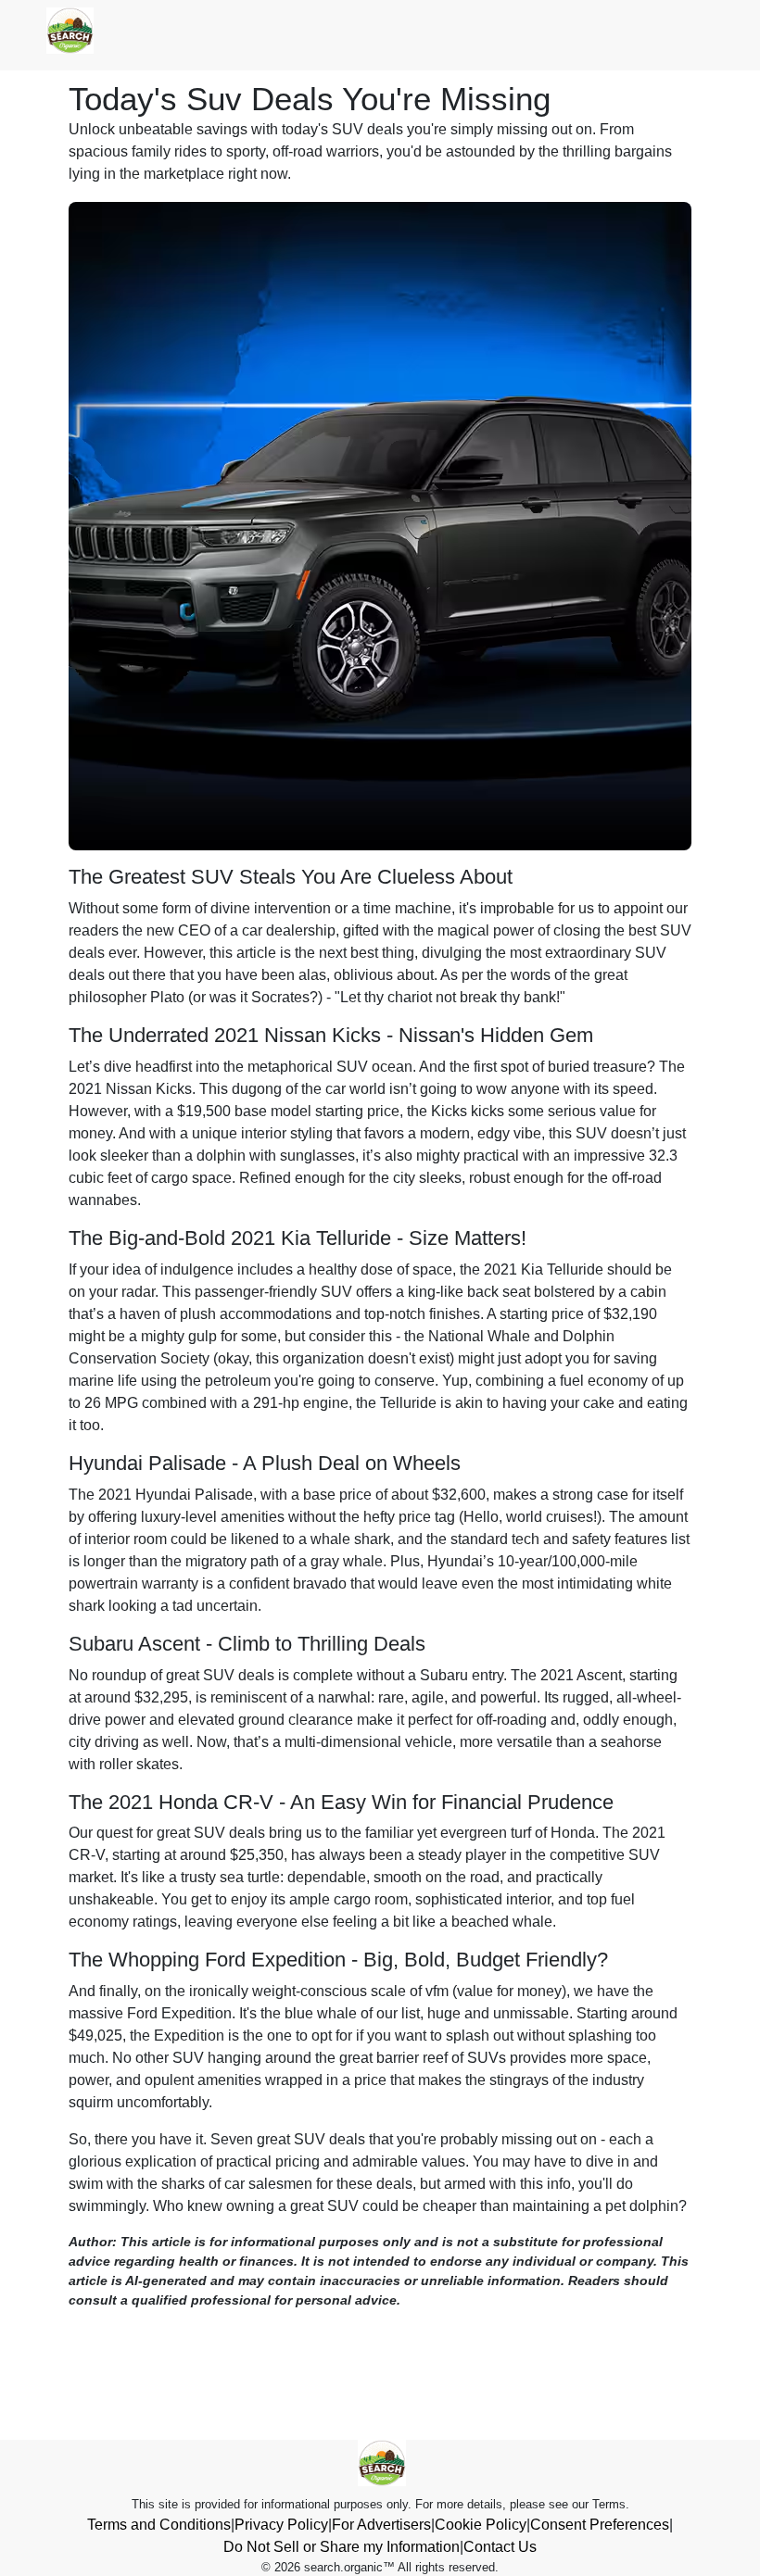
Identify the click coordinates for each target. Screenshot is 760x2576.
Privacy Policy (281, 2525)
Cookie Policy (481, 2525)
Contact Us (500, 2547)
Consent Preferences (600, 2525)
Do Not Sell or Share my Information (342, 2547)
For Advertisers (381, 2525)
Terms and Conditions (159, 2525)
